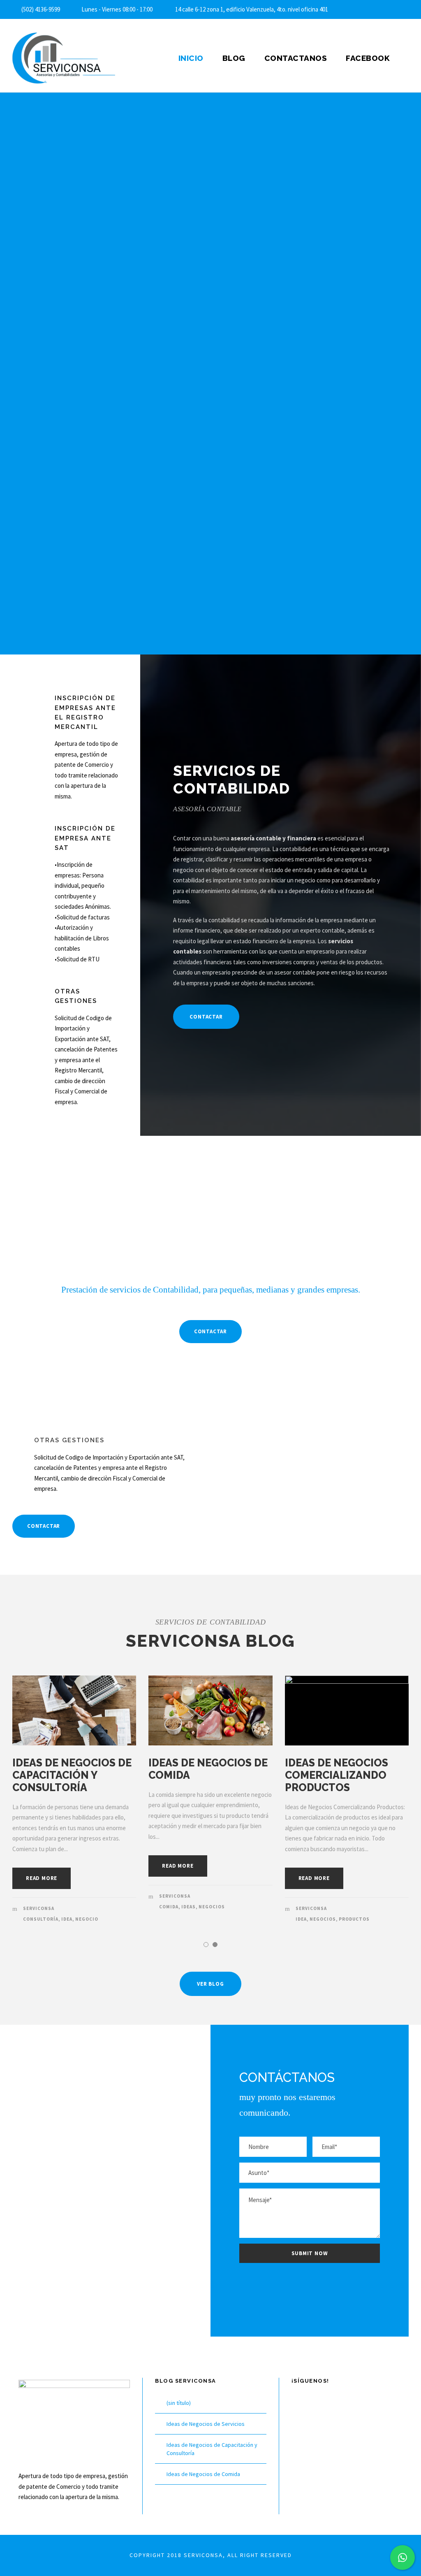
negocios (212, 1907)
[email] (391, 9)
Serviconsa (39, 1908)
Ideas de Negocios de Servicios (206, 2424)
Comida (169, 1907)
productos (354, 1919)
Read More (42, 1878)
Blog (234, 58)
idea (67, 1919)
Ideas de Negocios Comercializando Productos (337, 1775)
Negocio (87, 1919)
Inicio (191, 58)
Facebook (368, 58)
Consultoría (41, 1919)
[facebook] (406, 9)
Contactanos (296, 58)
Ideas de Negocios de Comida (203, 2474)
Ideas (189, 1907)
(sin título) (179, 2403)
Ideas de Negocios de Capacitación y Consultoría (72, 1775)
